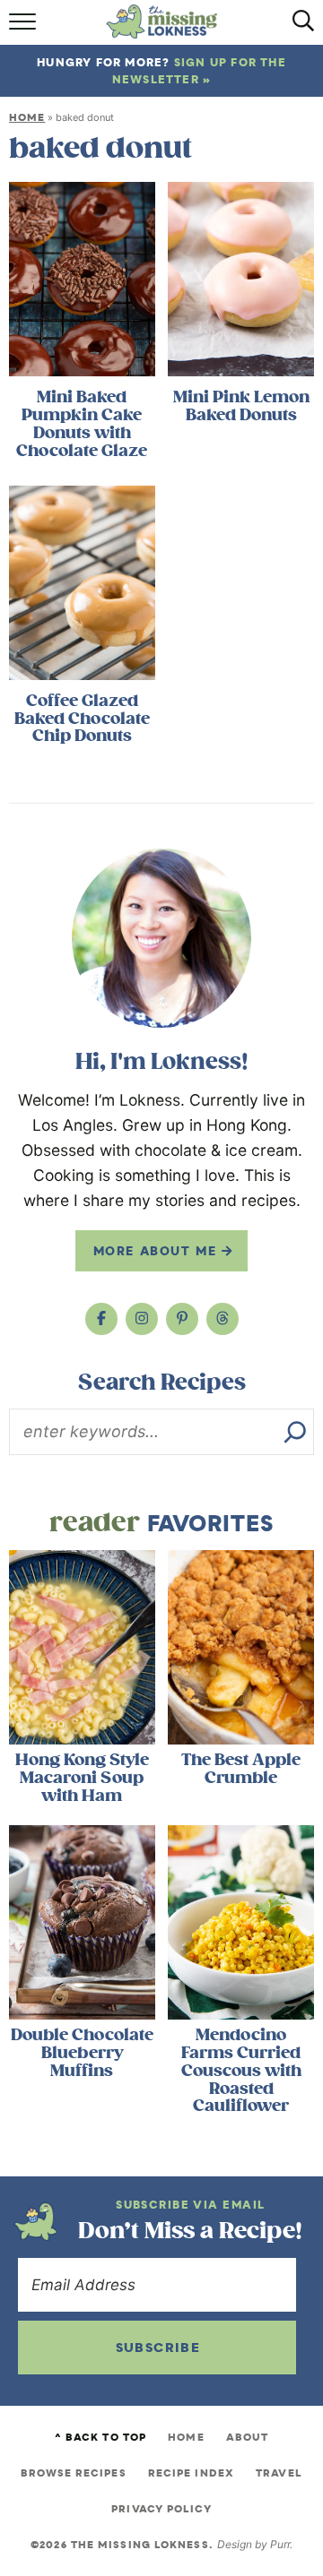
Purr (280, 2544)
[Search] (295, 1432)
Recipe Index (191, 2473)
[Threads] (223, 1319)
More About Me (157, 1251)
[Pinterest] (182, 1319)
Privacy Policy (161, 2509)
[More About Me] (161, 938)
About (248, 2437)
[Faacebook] (101, 1319)
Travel (279, 2473)
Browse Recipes (73, 2473)
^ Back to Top (100, 2437)
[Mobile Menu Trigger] (25, 27)
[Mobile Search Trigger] (298, 27)
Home (27, 117)
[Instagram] (142, 1319)
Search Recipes (162, 1383)
